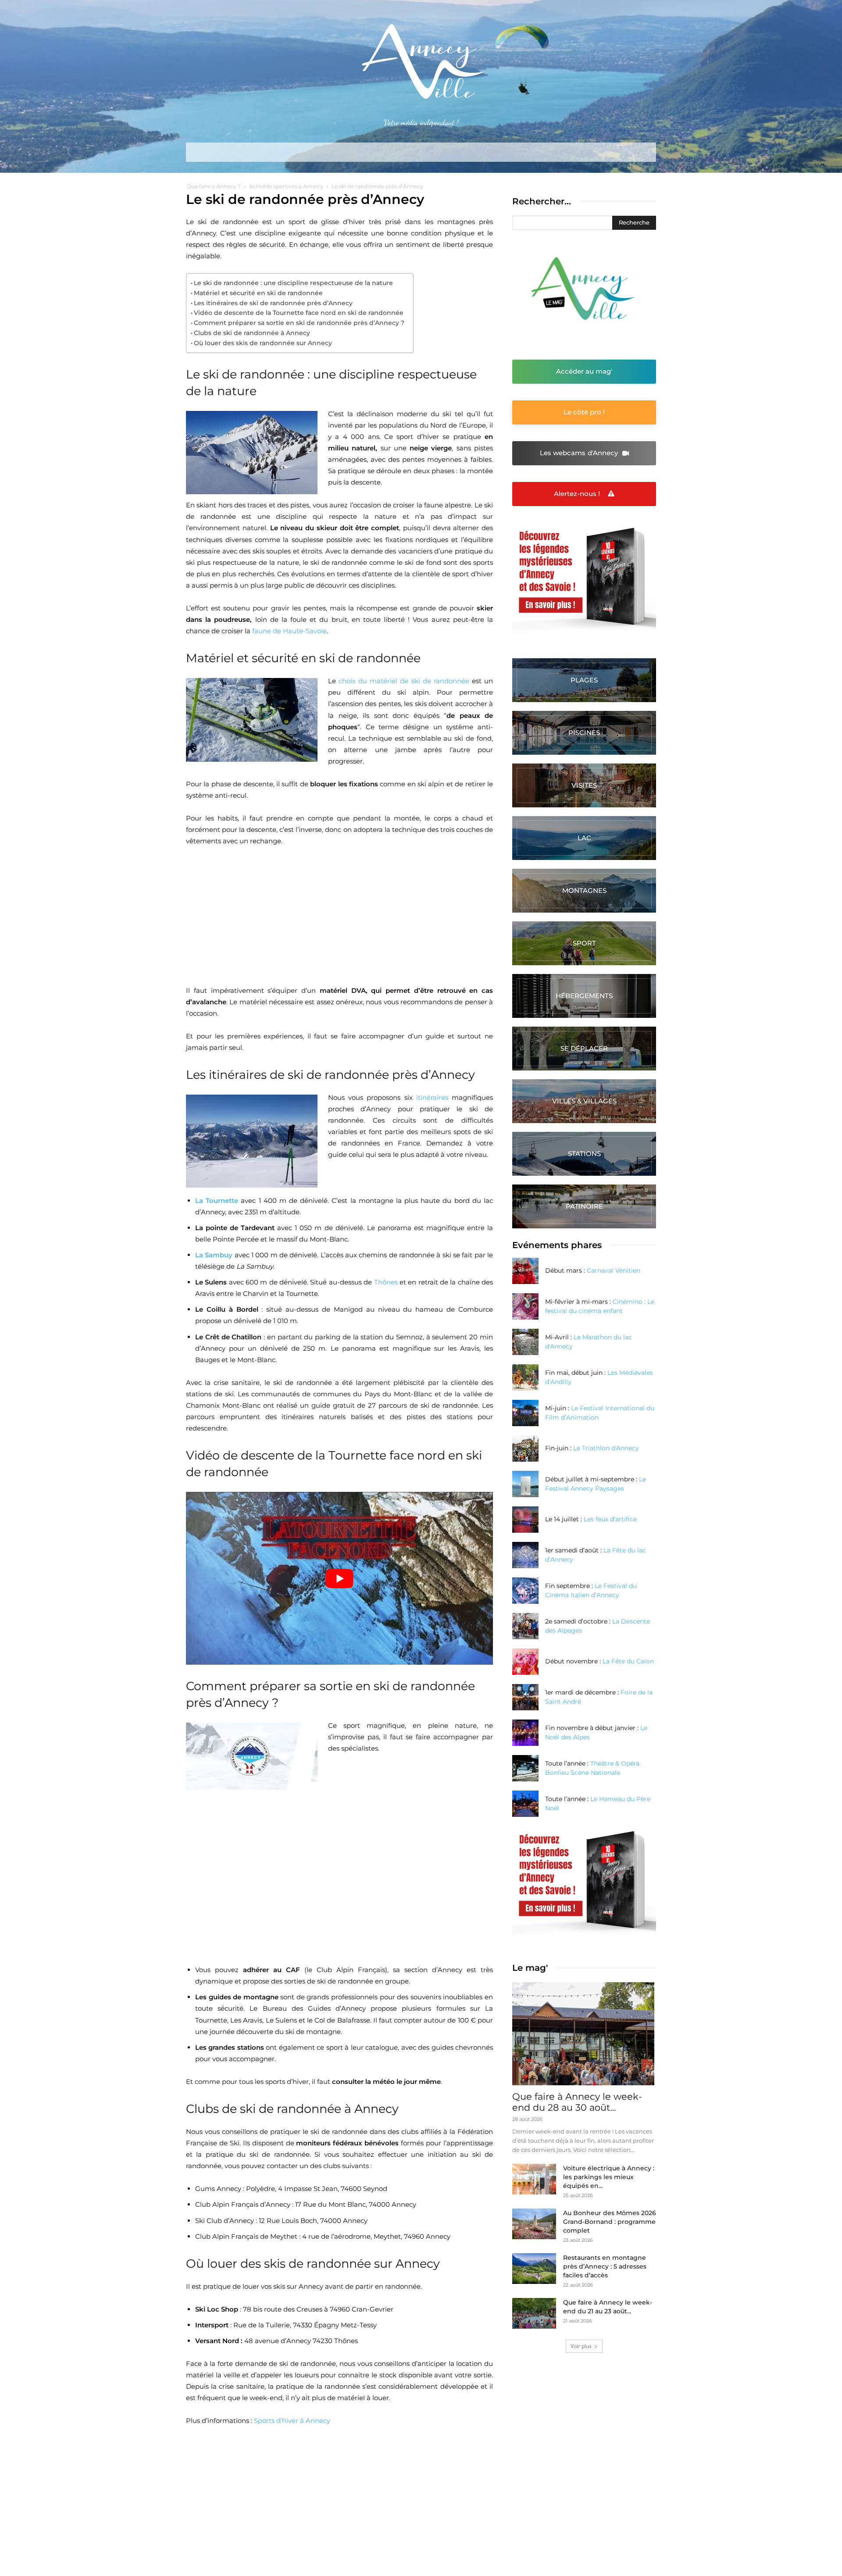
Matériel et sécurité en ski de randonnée (258, 293)
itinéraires (432, 1097)
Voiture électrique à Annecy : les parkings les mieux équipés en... (609, 2177)
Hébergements (584, 996)
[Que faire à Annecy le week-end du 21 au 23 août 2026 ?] (534, 2313)
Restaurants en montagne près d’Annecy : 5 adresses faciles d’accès (605, 2266)
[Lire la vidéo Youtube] (339, 1578)
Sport (584, 943)
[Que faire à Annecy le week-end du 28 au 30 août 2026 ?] (584, 2034)
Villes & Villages (584, 1101)
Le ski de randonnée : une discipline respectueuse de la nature (293, 283)
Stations (584, 1154)
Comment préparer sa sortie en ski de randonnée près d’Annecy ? (299, 323)
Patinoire (584, 1206)
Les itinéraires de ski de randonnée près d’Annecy (273, 303)
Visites (584, 785)
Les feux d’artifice (610, 1519)
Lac (584, 838)
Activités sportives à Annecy (286, 186)
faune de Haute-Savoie (289, 631)
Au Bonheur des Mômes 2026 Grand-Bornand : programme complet (610, 2222)
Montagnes (584, 890)
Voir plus (581, 2346)
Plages (584, 680)
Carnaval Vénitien (614, 1270)
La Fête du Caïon (628, 1661)
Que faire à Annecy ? (214, 186)
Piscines (584, 733)
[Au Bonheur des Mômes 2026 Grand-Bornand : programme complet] (534, 2224)
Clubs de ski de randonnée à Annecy (252, 333)
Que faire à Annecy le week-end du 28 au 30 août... (577, 2102)
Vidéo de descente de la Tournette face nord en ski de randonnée (299, 313)
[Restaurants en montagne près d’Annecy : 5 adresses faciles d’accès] (534, 2269)
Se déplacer (584, 1048)
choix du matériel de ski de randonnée (404, 681)
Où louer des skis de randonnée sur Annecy (263, 343)
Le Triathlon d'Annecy (606, 1448)
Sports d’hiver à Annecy (292, 2421)
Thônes (386, 1282)
